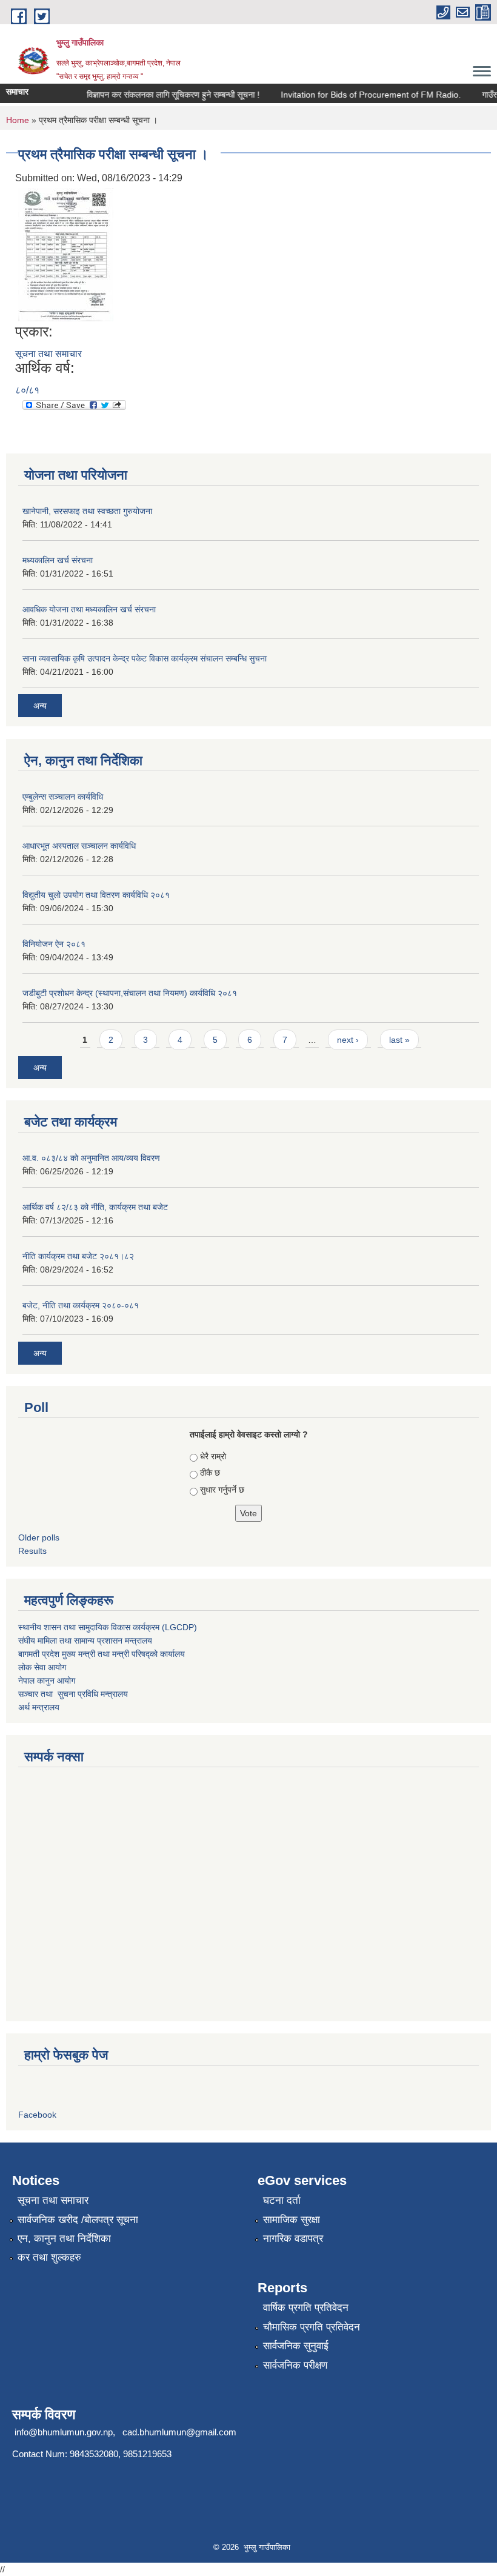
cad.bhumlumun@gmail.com (179, 2432)
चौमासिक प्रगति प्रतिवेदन (312, 2327)
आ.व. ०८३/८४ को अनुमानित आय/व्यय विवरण (91, 1158)
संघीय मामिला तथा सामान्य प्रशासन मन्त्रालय (85, 1641)
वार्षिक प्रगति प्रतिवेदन (306, 2308)
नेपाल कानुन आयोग (47, 1681)
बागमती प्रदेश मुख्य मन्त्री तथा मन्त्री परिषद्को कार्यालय (102, 1654)
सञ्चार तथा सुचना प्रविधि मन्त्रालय (73, 1694)
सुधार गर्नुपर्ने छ (222, 1490)
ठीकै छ (210, 1473)
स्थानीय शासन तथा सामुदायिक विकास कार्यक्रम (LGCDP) (108, 1627)
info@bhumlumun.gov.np (64, 2432)
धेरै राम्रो (213, 1456)
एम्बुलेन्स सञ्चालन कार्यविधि (63, 797)
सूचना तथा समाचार (48, 354)
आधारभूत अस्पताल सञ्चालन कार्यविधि (79, 846)
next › (348, 1040)
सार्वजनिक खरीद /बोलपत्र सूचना (78, 2220)
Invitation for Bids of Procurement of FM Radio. (359, 95)
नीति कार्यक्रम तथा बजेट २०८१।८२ (78, 1256)
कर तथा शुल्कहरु (49, 2257)
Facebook (37, 2115)
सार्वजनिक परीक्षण (295, 2365)
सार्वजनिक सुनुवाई (296, 2346)
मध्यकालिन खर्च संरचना (58, 560)
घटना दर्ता (282, 2200)
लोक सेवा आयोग (42, 1667)
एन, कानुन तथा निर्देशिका (64, 2239)
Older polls (39, 1537)
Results (32, 1551)
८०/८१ (27, 390)
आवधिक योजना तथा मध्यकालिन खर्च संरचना (89, 609)
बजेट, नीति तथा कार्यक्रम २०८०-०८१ (81, 1305)
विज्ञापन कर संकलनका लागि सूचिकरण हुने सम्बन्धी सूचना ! (162, 95)
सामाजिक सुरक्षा (292, 2220)
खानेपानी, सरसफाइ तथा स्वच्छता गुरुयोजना (87, 511)
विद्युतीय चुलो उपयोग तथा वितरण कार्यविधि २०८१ (96, 895)
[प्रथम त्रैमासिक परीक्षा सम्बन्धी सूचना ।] (66, 254)
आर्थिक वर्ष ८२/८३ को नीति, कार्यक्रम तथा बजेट (95, 1207)
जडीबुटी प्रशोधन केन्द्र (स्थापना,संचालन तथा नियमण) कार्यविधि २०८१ (130, 993)
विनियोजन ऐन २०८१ (54, 944)
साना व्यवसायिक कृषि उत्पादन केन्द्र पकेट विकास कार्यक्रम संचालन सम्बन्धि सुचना (145, 658)
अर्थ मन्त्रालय (39, 1707)
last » (399, 1040)
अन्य (40, 706)
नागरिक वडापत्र (293, 2239)
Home (18, 120)
